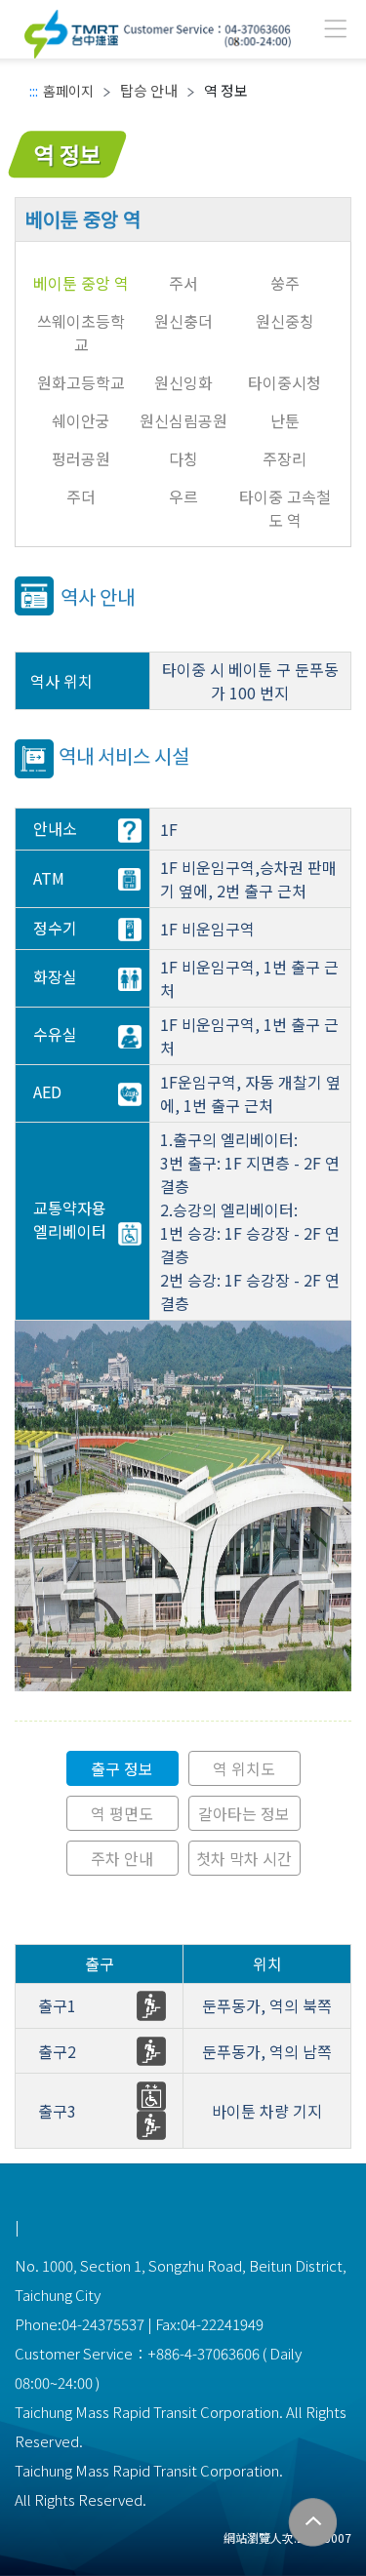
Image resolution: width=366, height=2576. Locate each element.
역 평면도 (122, 1813)
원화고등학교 (81, 382)
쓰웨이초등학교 (81, 333)
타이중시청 (285, 382)
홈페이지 (68, 91)
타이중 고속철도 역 (285, 508)
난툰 (285, 420)
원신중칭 (285, 321)
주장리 (285, 458)
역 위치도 (244, 1768)
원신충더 (183, 321)
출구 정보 (122, 1768)
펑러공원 (81, 458)
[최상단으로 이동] (313, 2523)
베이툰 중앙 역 (81, 283)
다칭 (183, 458)
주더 (81, 496)
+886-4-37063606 (203, 2353)
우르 (183, 496)
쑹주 (285, 283)
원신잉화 (183, 382)
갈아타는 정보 (244, 1813)
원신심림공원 (183, 420)
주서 (183, 283)
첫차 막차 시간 (244, 1858)
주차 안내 (122, 1858)
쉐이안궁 (81, 420)
